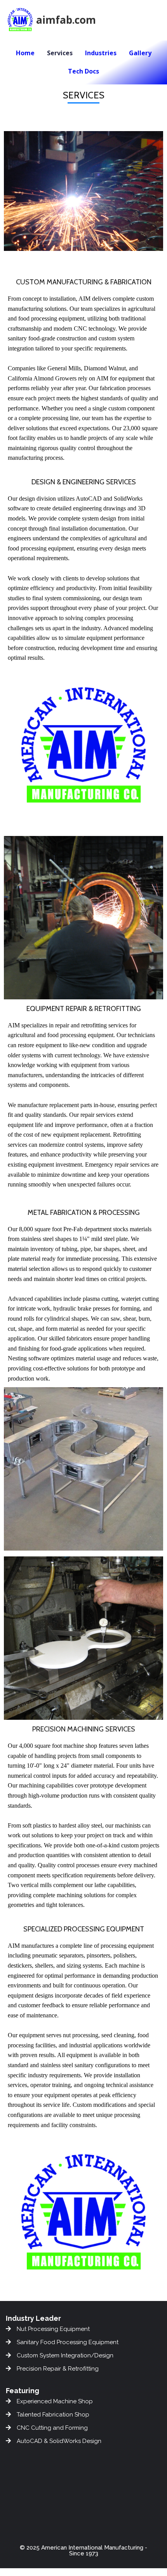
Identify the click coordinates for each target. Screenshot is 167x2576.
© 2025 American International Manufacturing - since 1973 (83, 2551)
